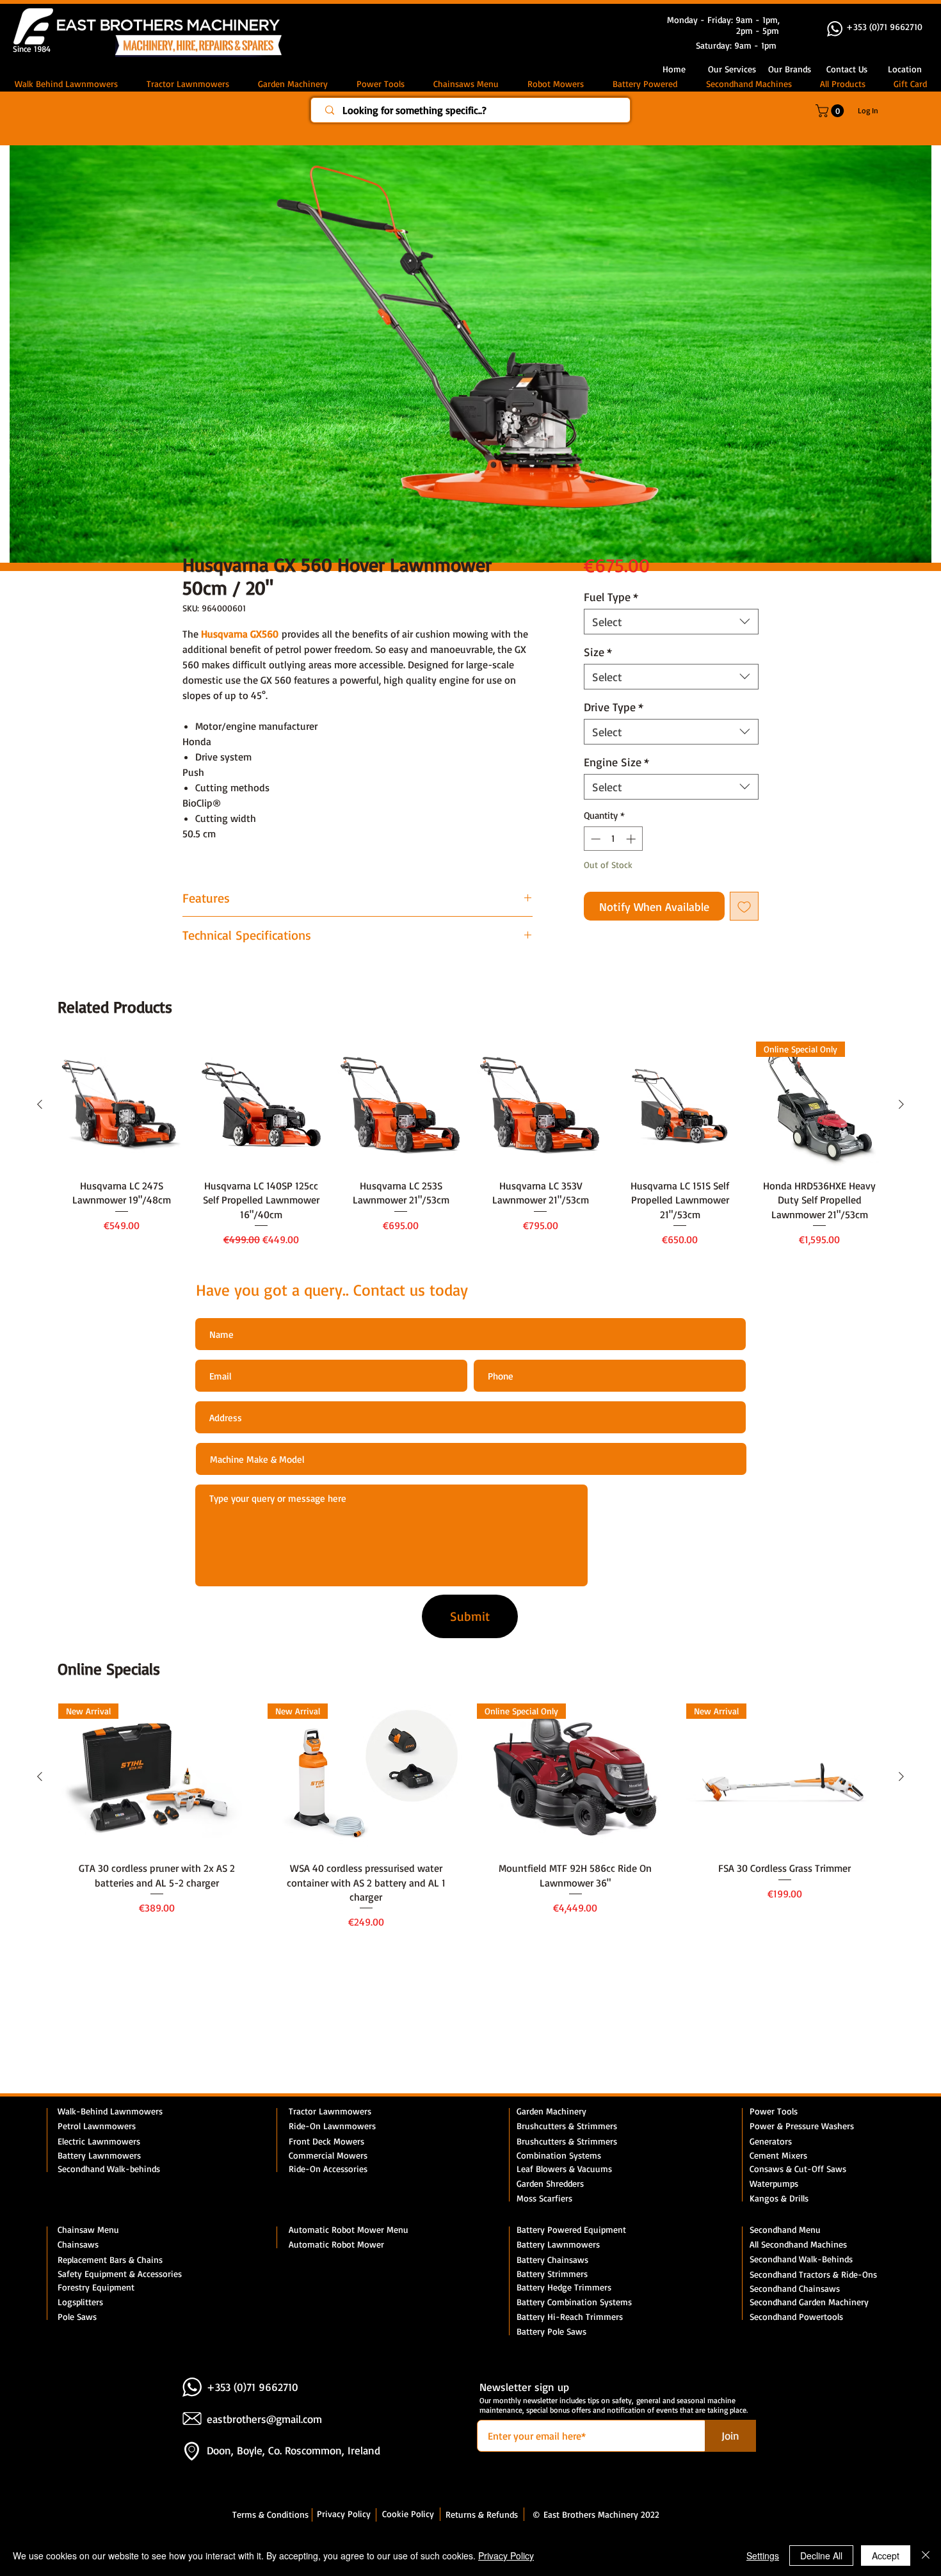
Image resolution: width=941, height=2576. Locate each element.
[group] (470, 1148)
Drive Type (614, 709)
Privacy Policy (506, 2556)
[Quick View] (122, 1107)
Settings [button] (763, 2556)
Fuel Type (611, 599)
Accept (886, 2556)
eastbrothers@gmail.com (264, 2421)
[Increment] (632, 841)
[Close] (926, 2556)
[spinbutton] (613, 841)
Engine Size (616, 764)
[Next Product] (901, 1107)
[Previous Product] (40, 1107)
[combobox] (671, 624)
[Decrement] (594, 841)
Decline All (821, 2556)
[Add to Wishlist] (744, 909)
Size (598, 654)
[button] (847, 69)
